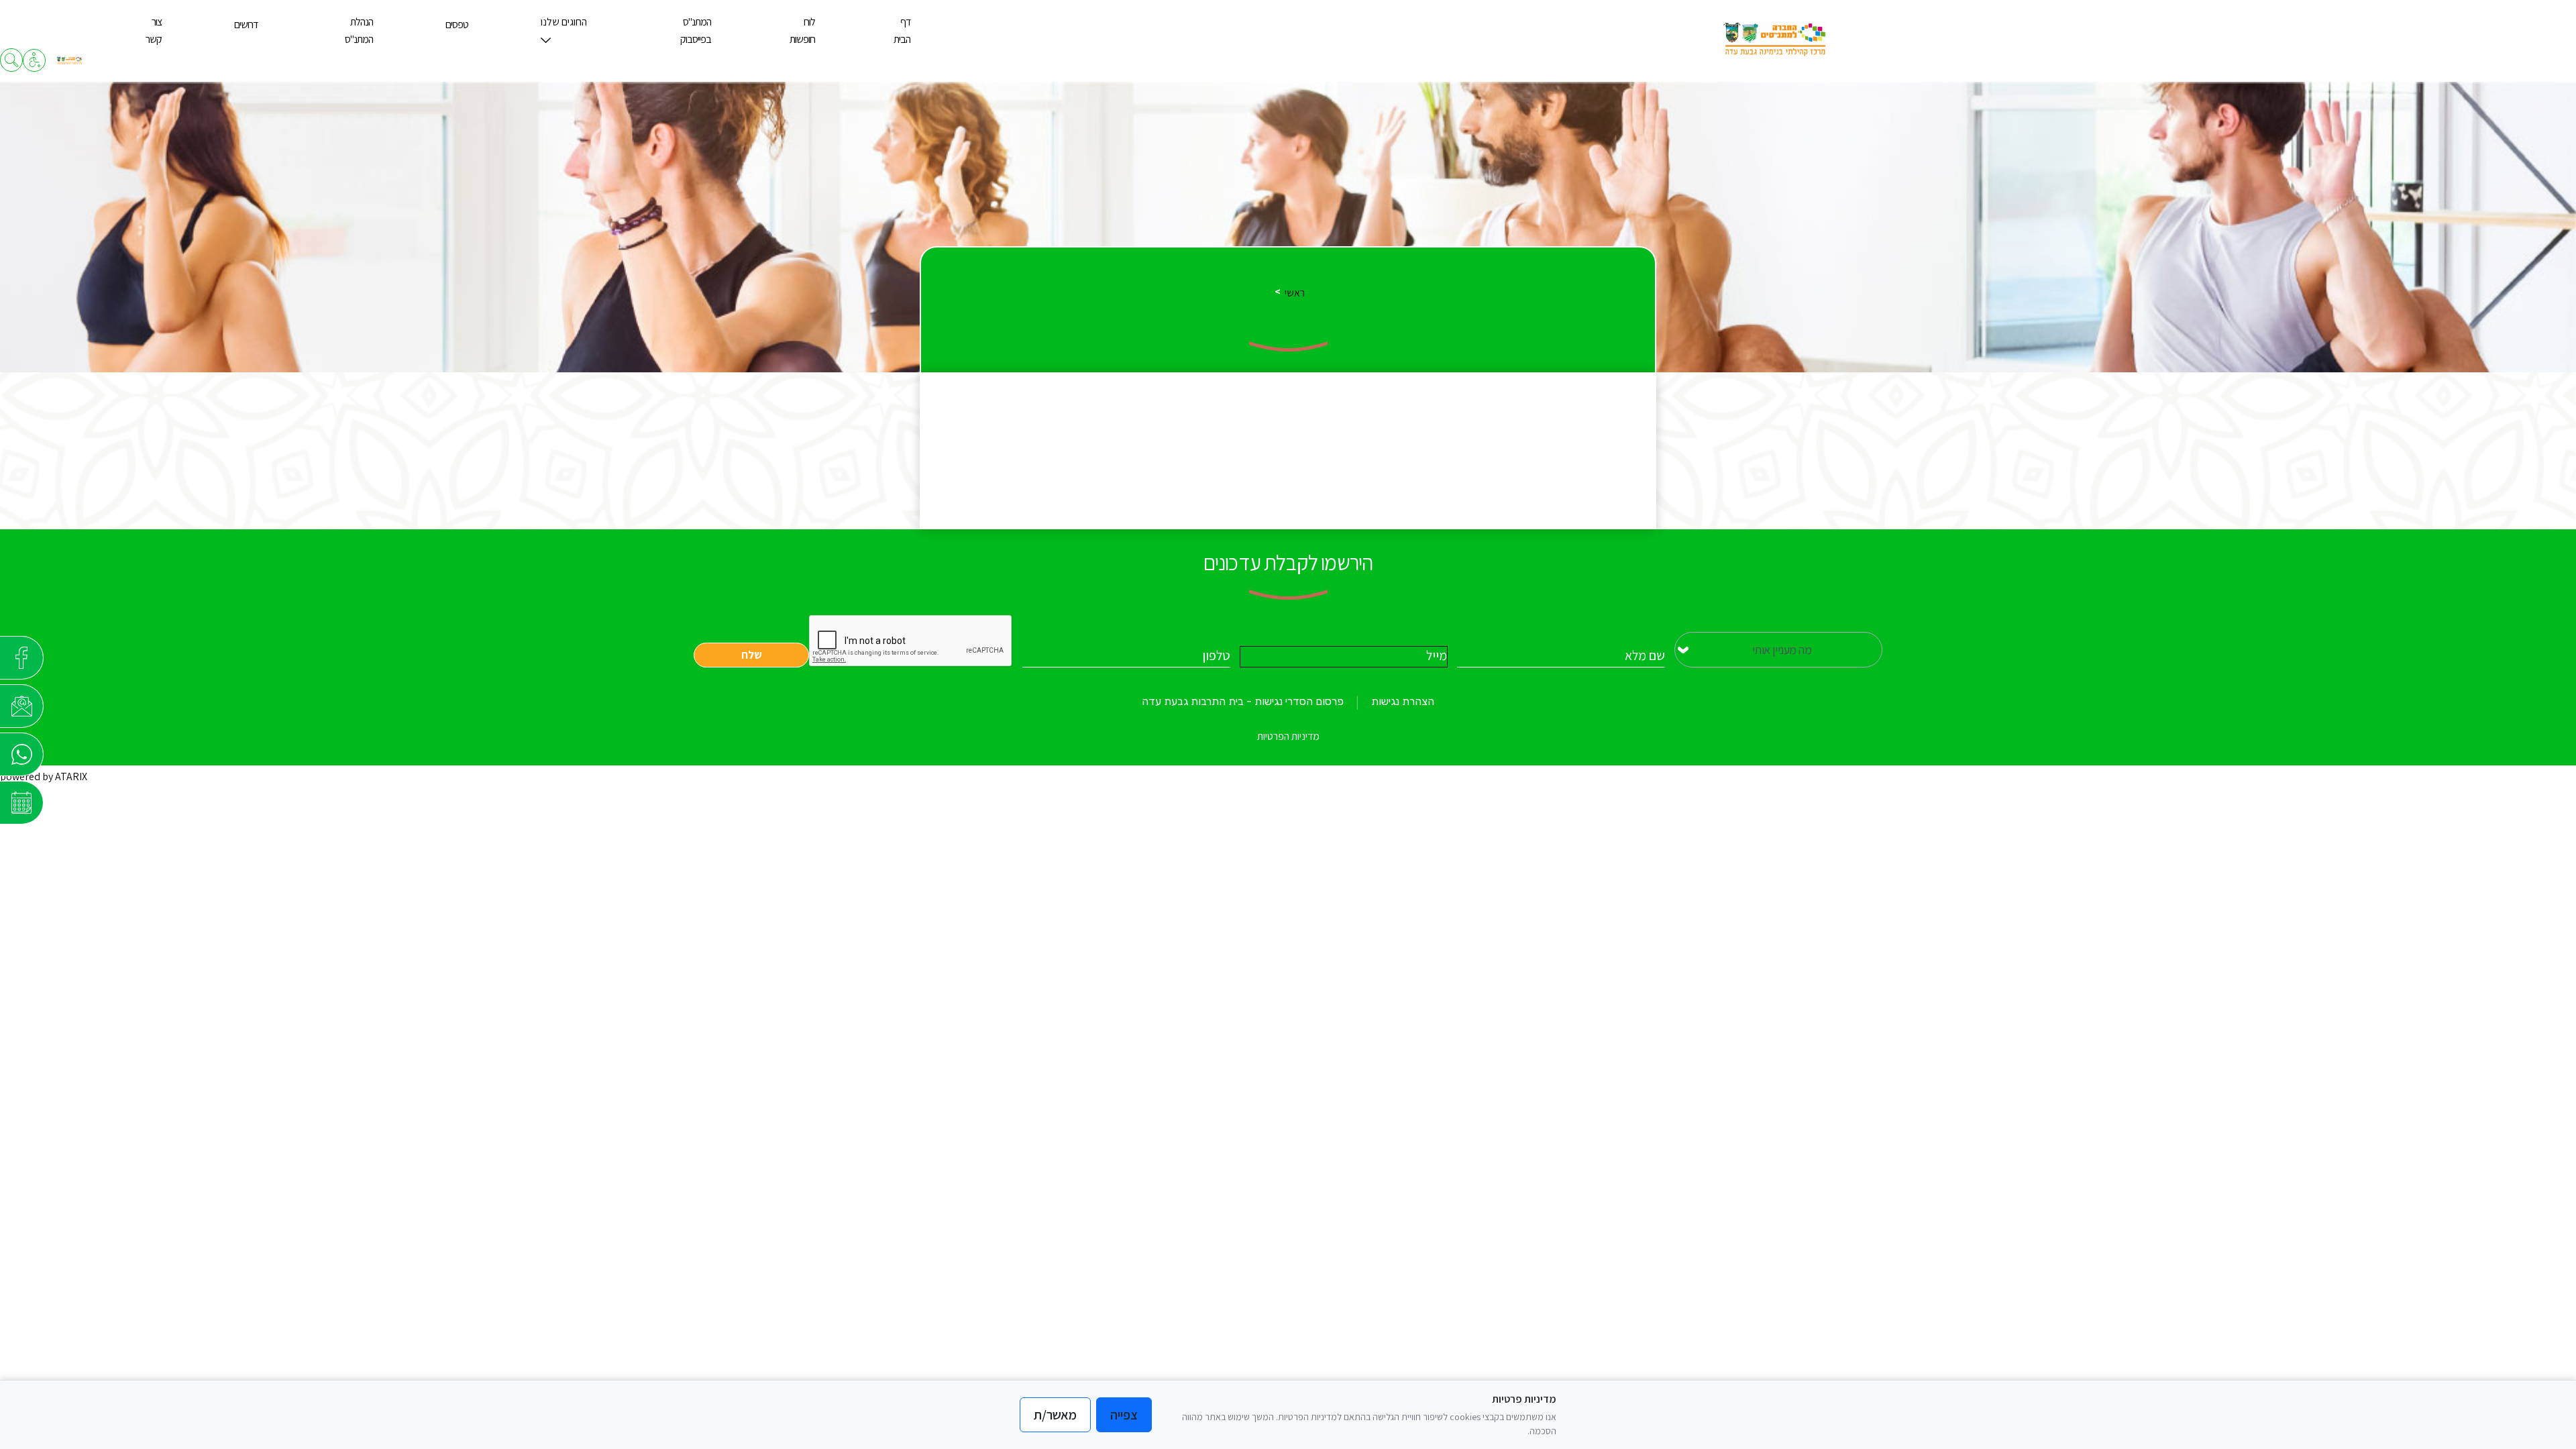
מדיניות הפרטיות (1288, 736)
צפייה (1124, 1415)
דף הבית (902, 31)
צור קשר (154, 31)
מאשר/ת (1055, 1415)
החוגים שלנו (564, 22)
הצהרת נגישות (1403, 701)
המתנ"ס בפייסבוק (696, 31)
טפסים (457, 24)
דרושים (246, 24)
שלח (752, 655)
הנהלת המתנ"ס (359, 31)
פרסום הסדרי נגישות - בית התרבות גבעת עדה (1243, 701)
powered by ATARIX (44, 776)
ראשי (1295, 293)
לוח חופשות (802, 31)
